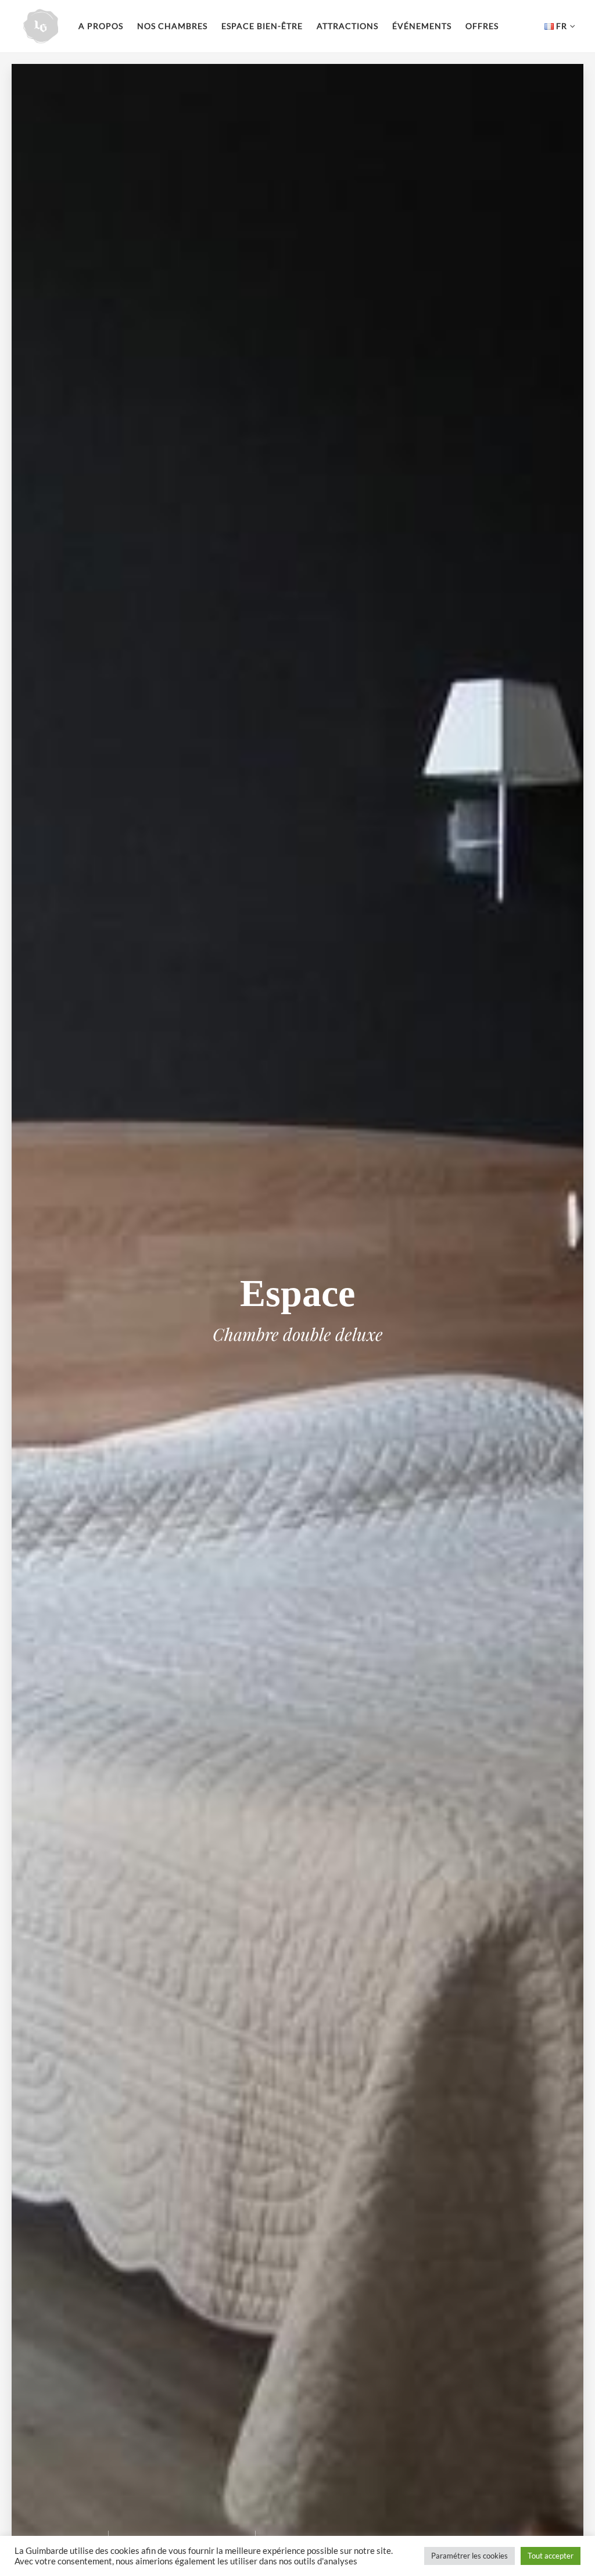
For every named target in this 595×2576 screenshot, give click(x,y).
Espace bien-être (262, 26)
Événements (422, 26)
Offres (482, 26)
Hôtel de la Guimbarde (41, 26)
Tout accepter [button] (551, 2556)
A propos (101, 26)
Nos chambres (172, 26)
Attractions (347, 26)
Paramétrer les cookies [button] (469, 2556)
